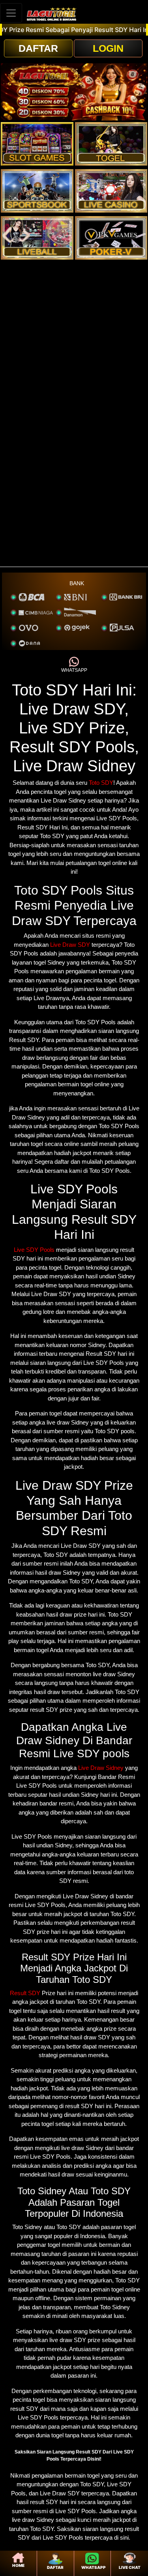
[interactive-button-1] (37, 144)
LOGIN (108, 48)
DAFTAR (38, 48)
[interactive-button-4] (111, 191)
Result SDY (25, 1993)
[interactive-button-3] (37, 191)
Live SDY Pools (34, 1250)
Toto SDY (101, 783)
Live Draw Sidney (101, 1768)
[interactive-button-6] (111, 238)
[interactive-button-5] (37, 238)
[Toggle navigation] (11, 13)
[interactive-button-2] (111, 144)
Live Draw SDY (70, 945)
